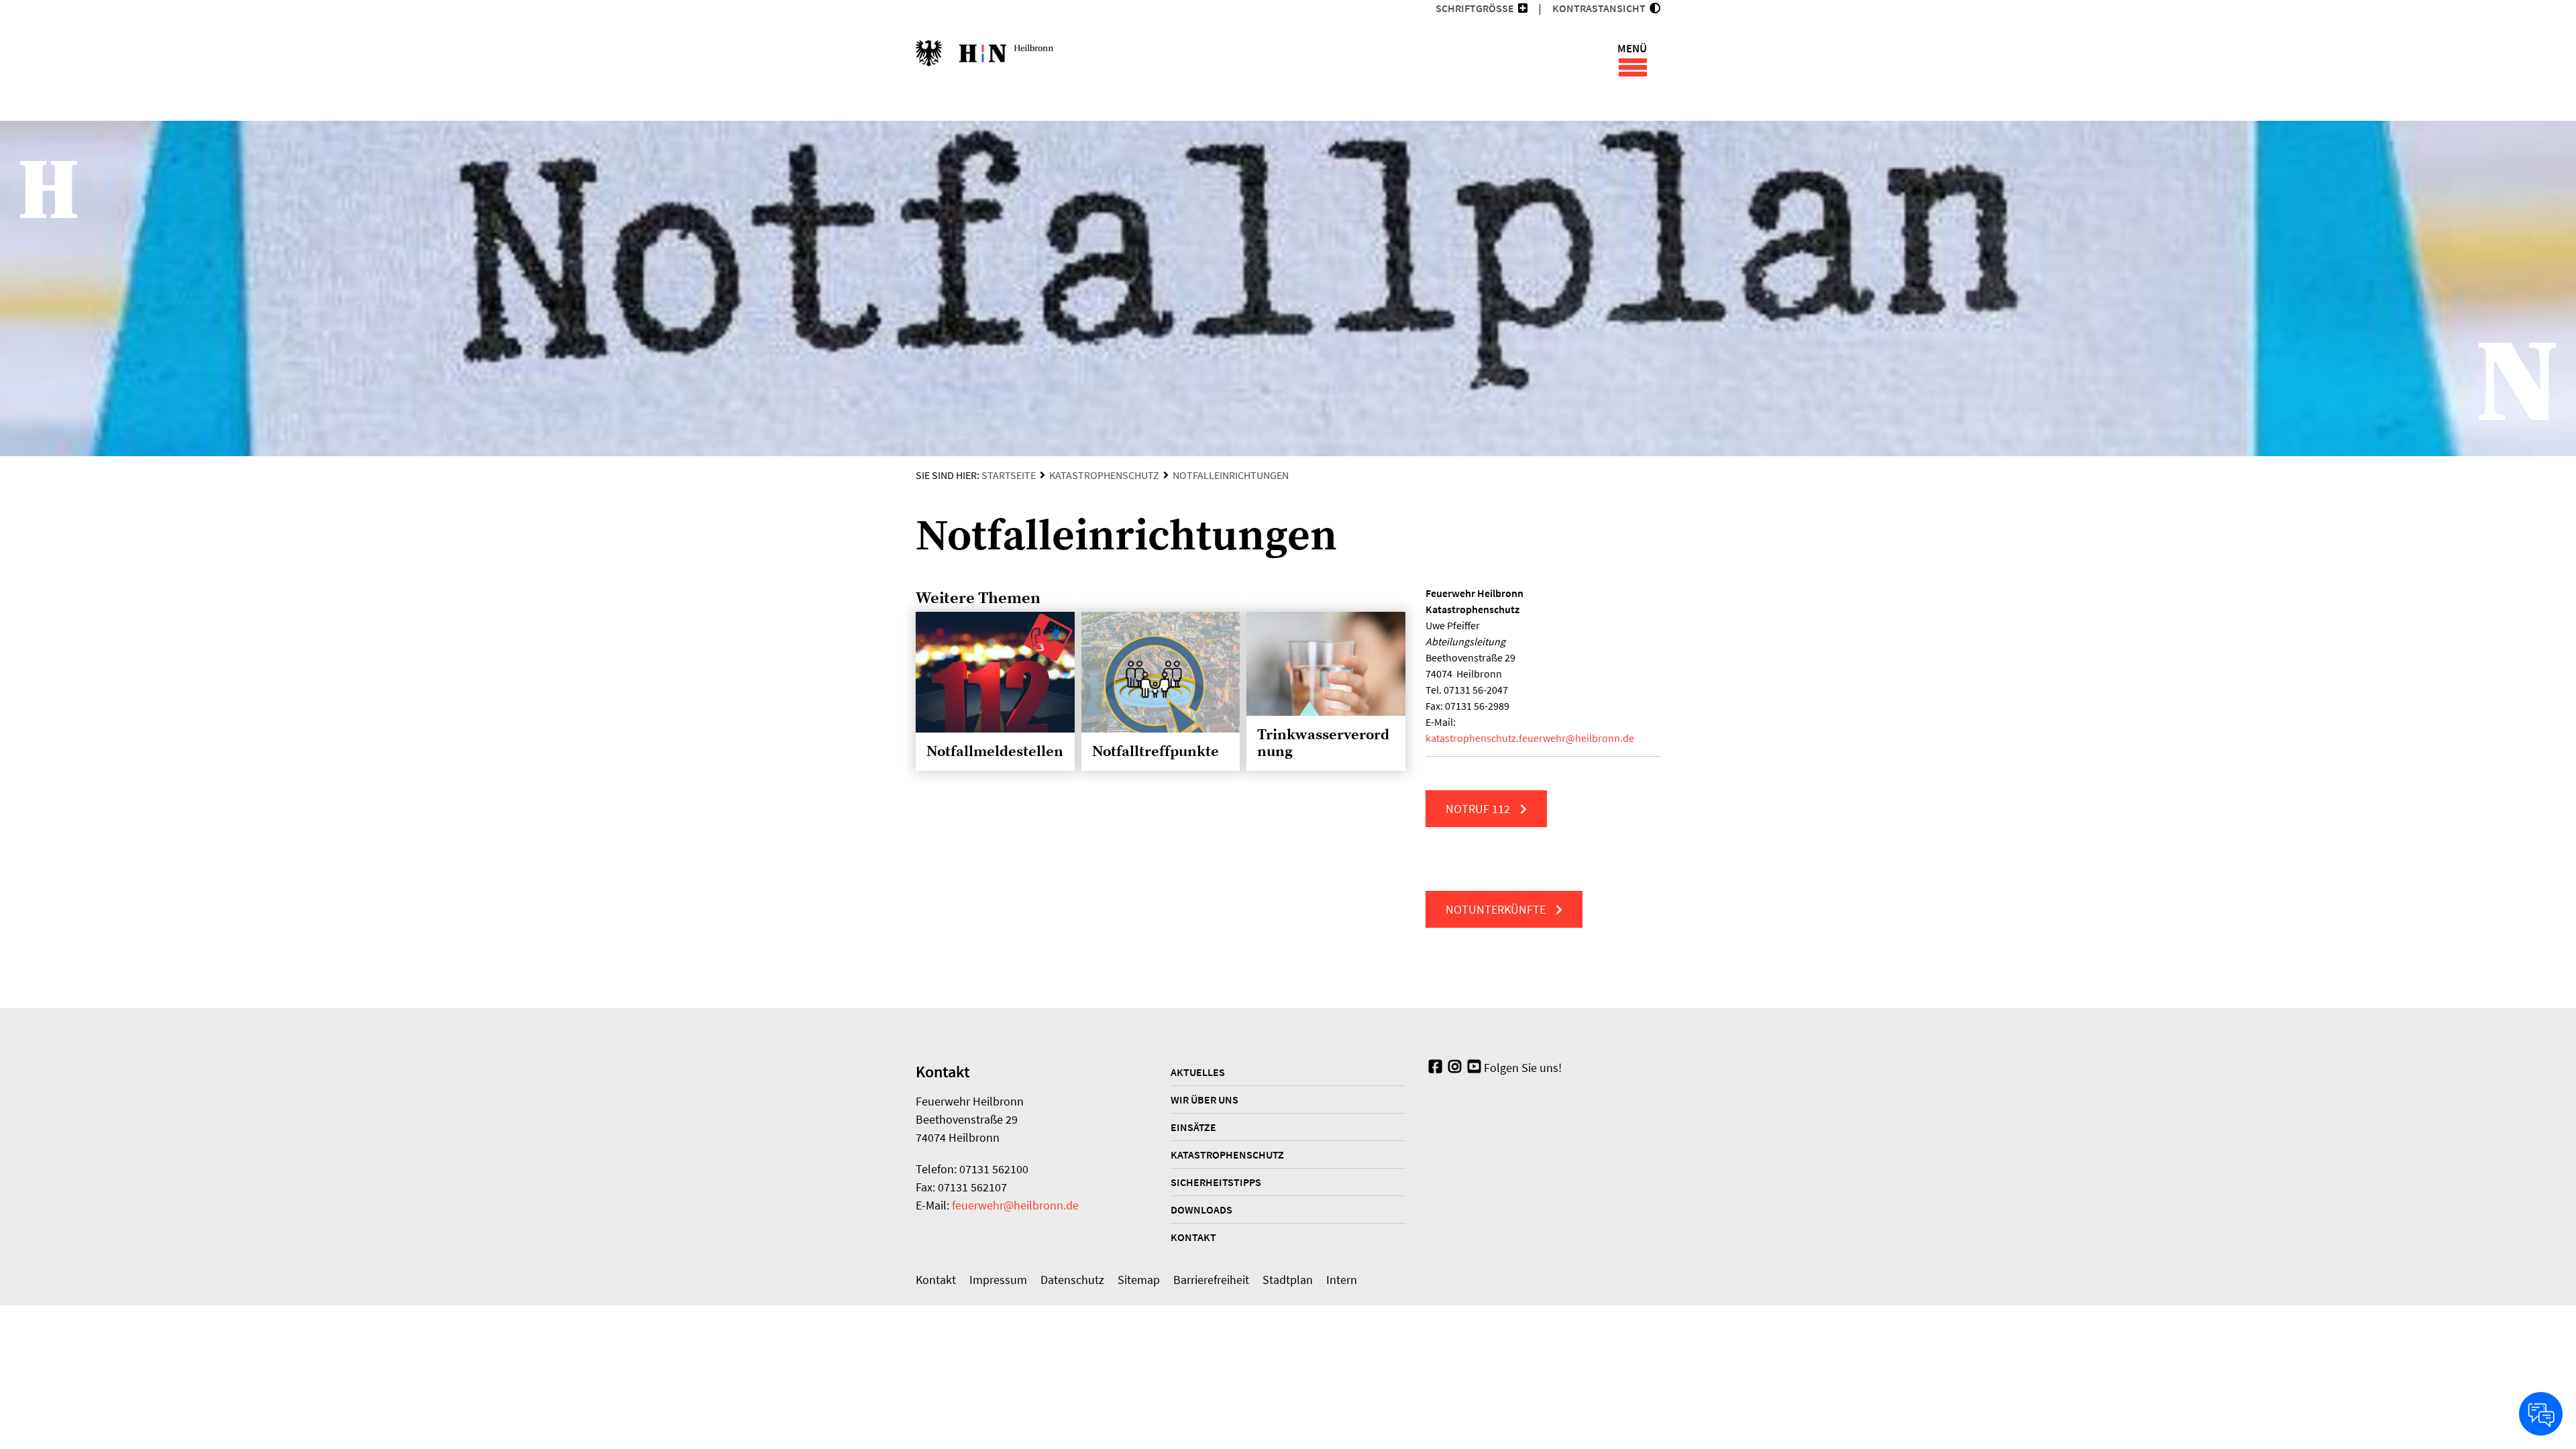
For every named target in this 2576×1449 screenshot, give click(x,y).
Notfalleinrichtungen (1231, 475)
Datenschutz (1072, 1280)
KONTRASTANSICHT (1601, 8)
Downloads (1201, 1210)
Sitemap (1139, 1280)
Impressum (998, 1280)
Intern (1342, 1280)
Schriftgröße (1475, 8)
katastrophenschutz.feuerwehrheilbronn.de (1530, 738)
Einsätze (1193, 1127)
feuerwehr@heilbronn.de (1015, 1205)
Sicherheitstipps (1216, 1182)
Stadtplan (1288, 1280)
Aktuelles (1198, 1072)
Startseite (1009, 475)
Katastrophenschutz (1104, 475)
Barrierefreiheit (1211, 1280)
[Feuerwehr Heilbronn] (984, 60)
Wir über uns (1204, 1099)
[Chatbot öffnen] (2541, 1414)
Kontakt (1193, 1237)
